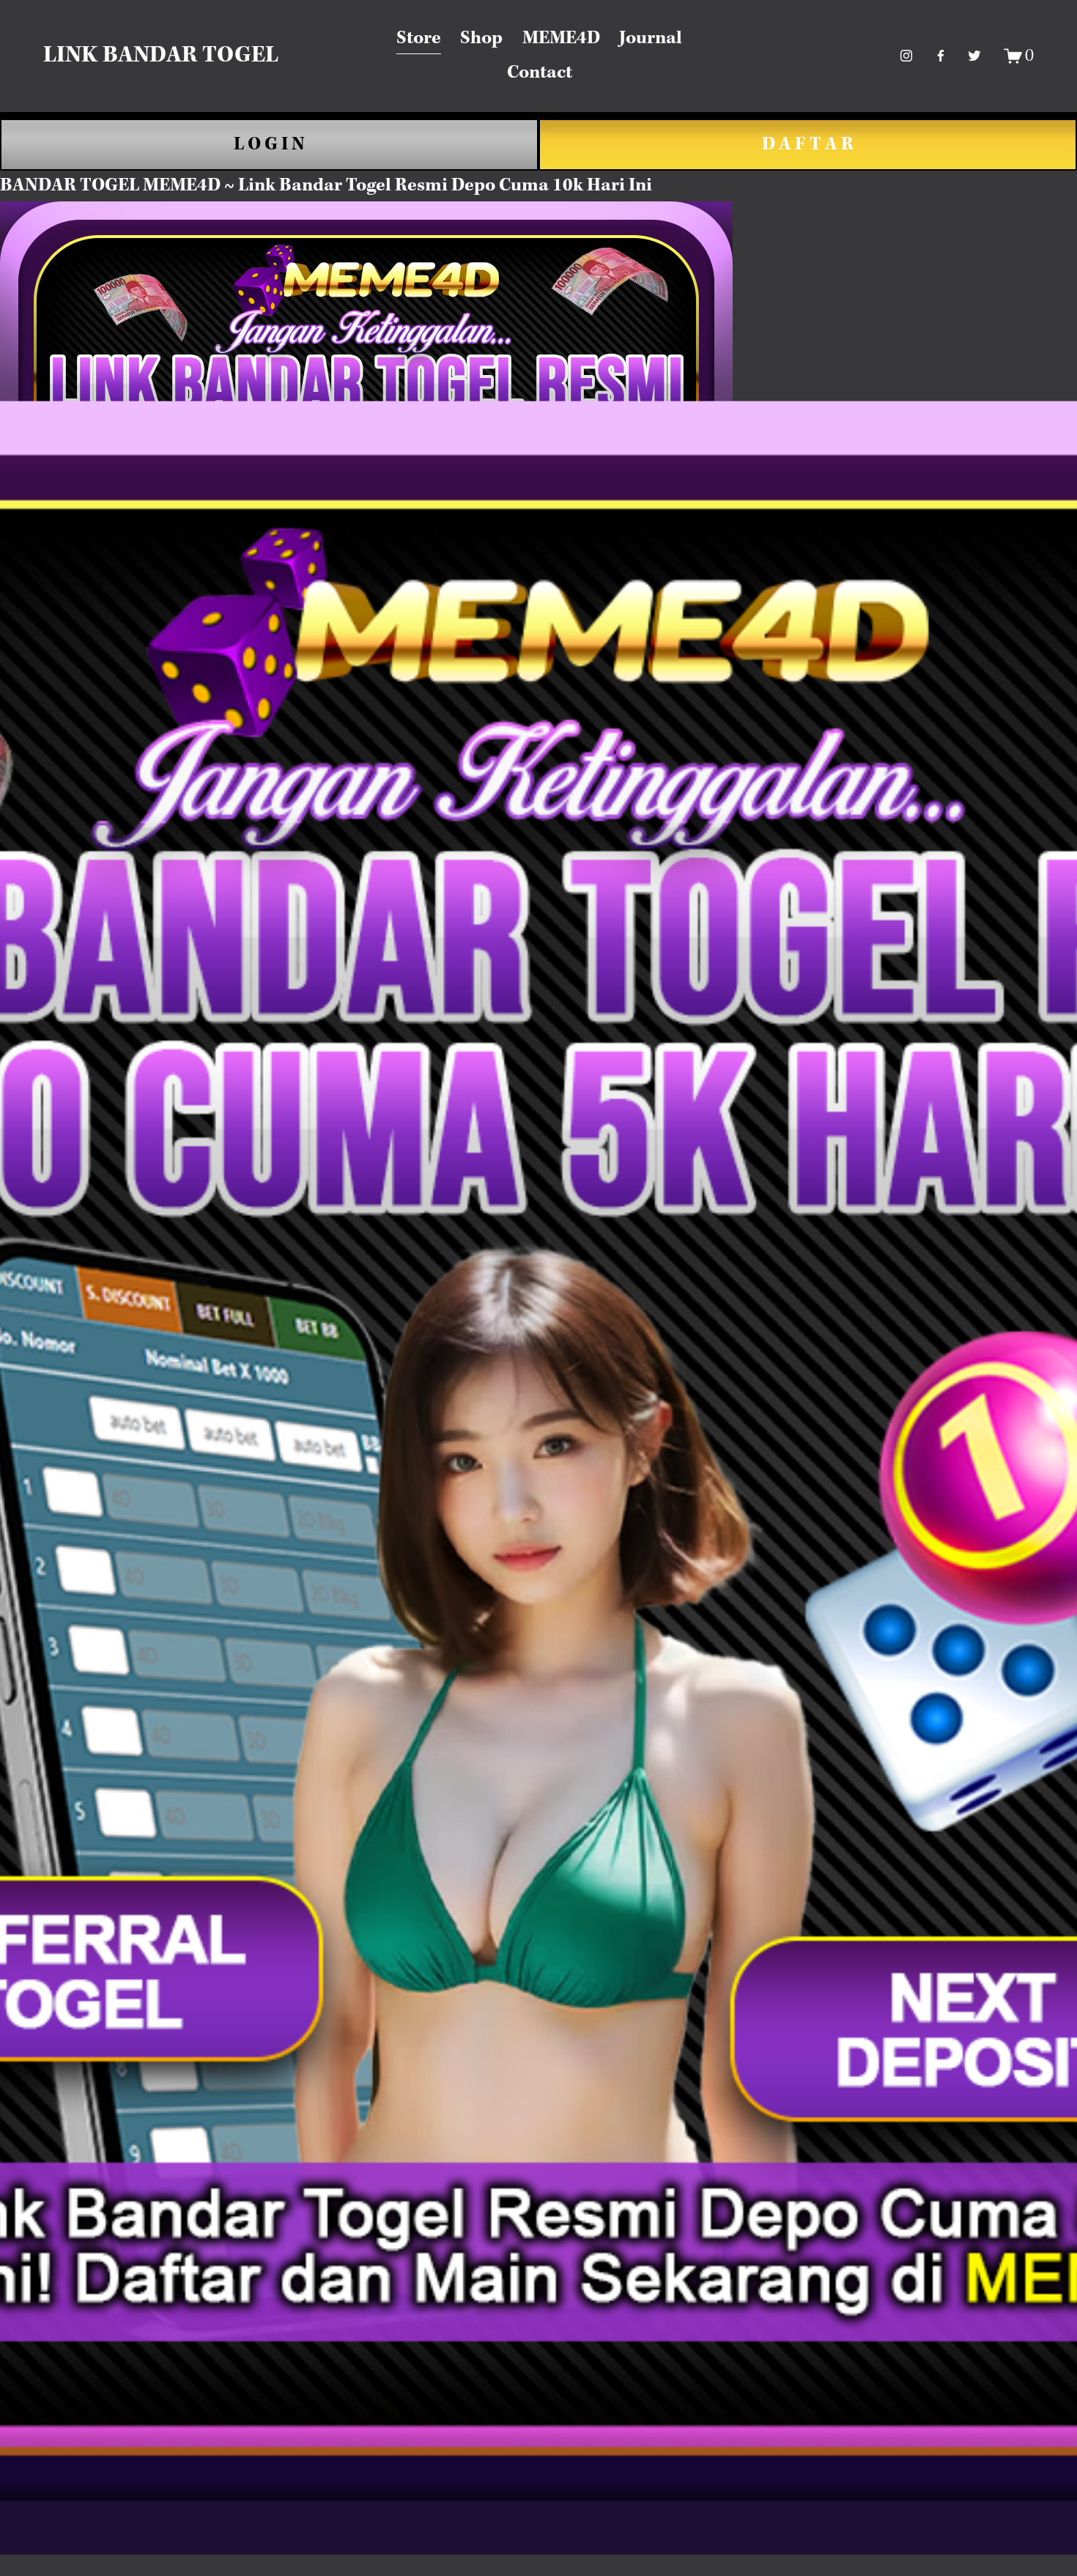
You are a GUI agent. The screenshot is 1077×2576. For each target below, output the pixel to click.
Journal (651, 38)
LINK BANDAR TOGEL (161, 56)
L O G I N (269, 145)
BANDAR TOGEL (70, 186)
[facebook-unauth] (941, 56)
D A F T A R (808, 145)
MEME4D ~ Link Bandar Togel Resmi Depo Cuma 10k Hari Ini (397, 186)
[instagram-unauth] (906, 56)
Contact (540, 73)
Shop (481, 38)
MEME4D (561, 38)
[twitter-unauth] (974, 56)
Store (419, 38)
